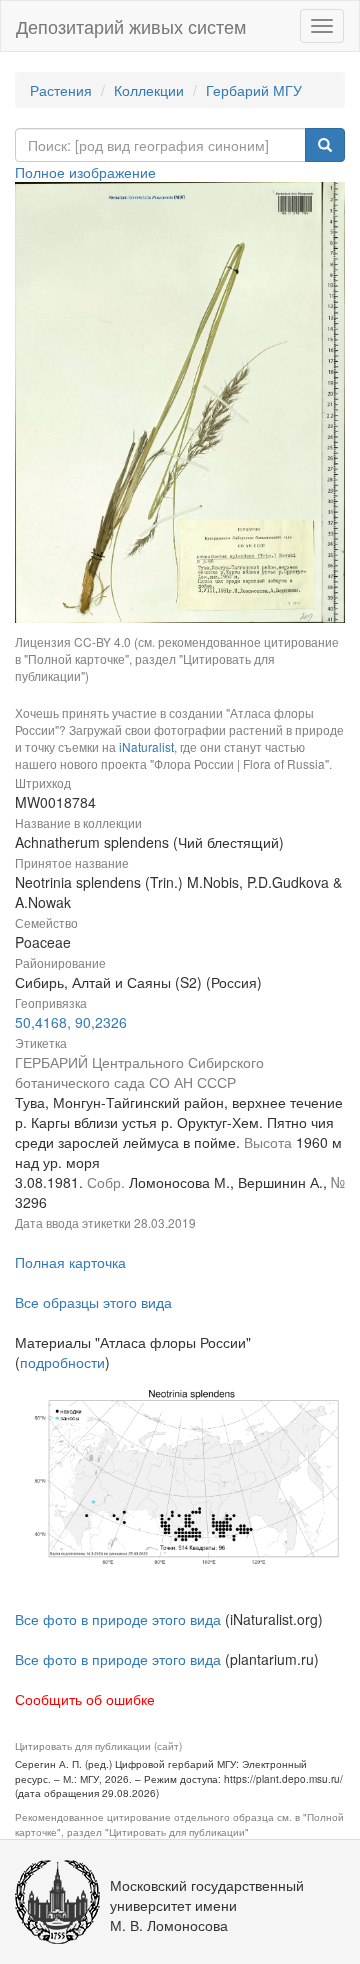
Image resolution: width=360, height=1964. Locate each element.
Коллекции (149, 90)
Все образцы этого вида (93, 1302)
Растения (61, 90)
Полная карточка (70, 1262)
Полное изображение (85, 172)
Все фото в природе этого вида (118, 1619)
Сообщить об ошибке (85, 1699)
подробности (62, 1362)
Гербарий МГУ (254, 90)
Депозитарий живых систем (131, 26)
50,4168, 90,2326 (71, 1022)
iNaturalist (146, 746)
